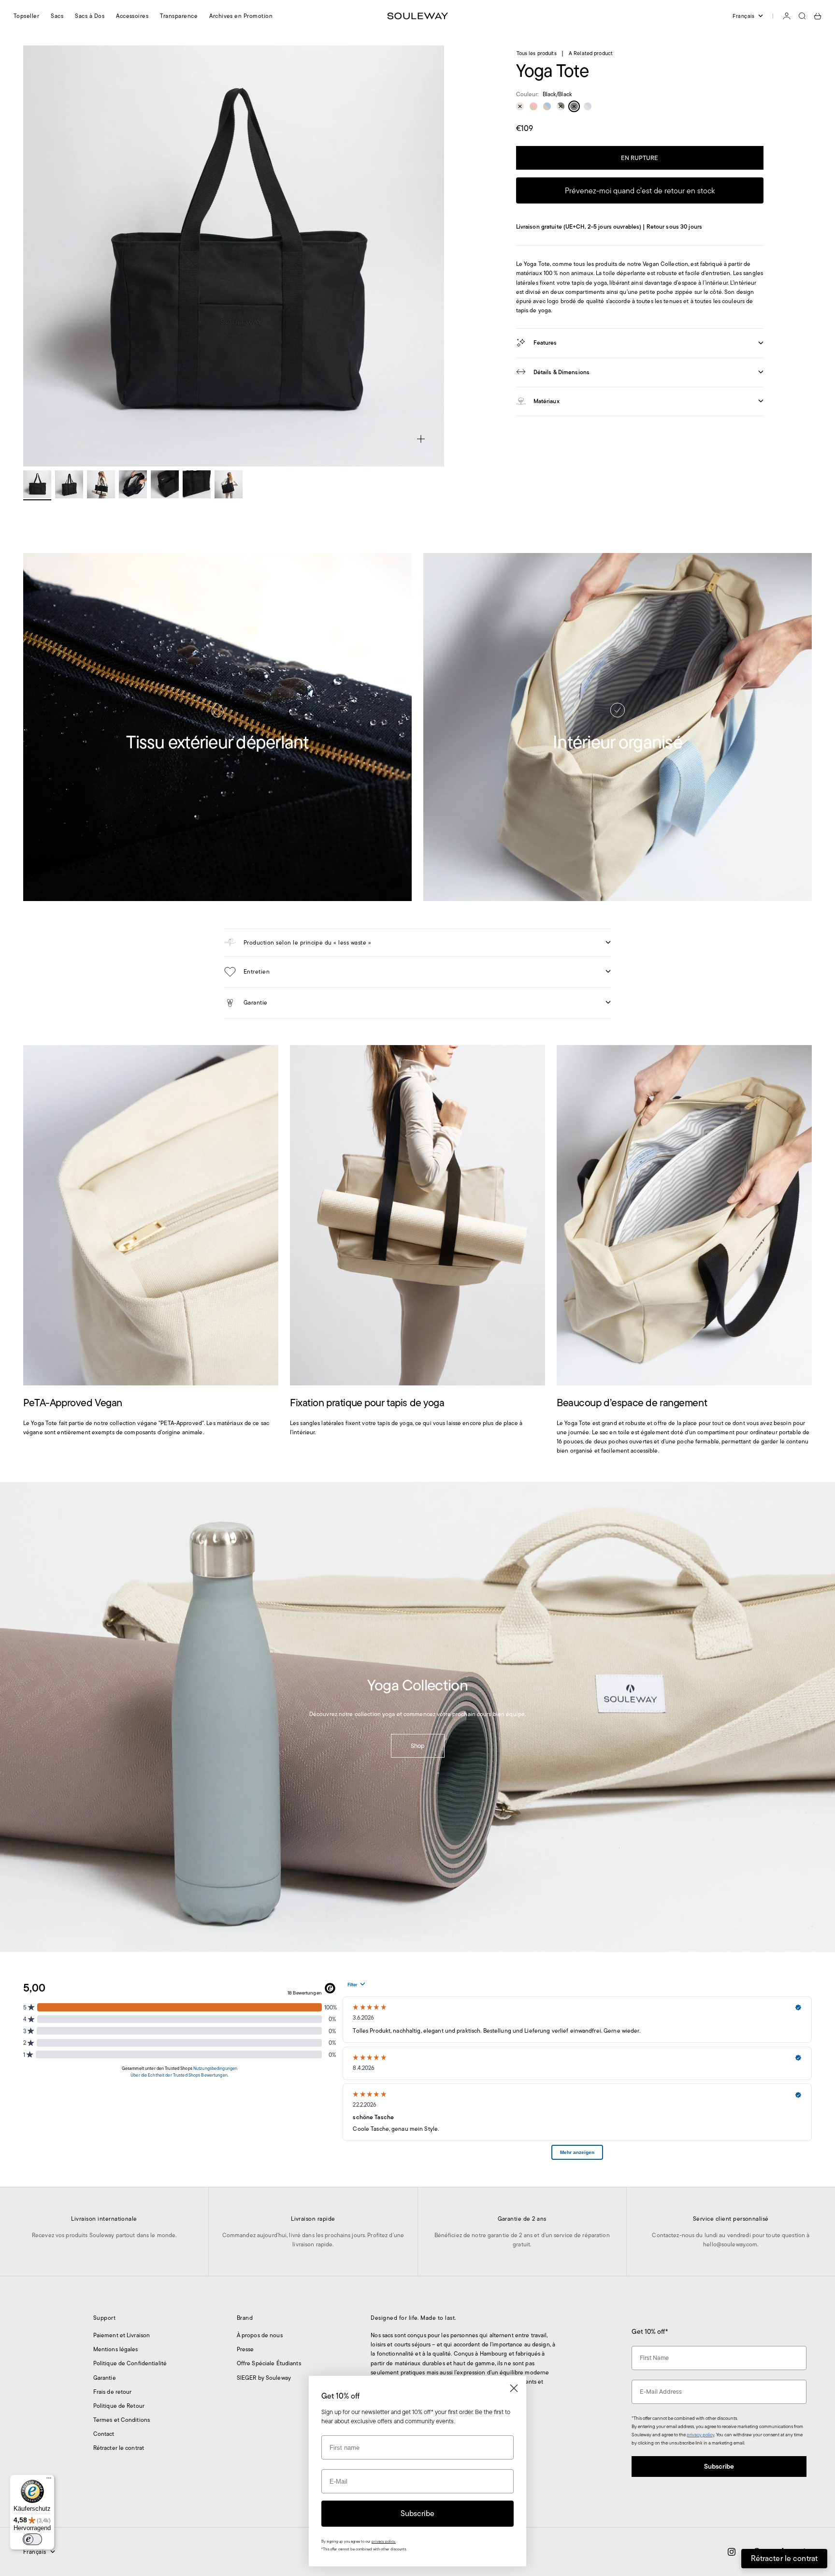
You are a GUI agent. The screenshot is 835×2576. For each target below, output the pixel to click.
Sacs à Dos (90, 16)
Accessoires (132, 16)
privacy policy (700, 2435)
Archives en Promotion (241, 16)
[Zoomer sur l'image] (421, 439)
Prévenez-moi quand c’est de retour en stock (640, 190)
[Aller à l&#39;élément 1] (37, 484)
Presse (245, 2349)
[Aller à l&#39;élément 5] (165, 484)
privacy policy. (384, 2541)
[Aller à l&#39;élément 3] (101, 484)
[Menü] (49, 2480)
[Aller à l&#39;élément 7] (229, 484)
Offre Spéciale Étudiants (269, 2363)
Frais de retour (113, 2392)
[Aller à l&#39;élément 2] (69, 484)
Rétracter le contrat (119, 2448)
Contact (104, 2434)
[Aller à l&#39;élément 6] (197, 484)
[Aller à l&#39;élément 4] (133, 484)
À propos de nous (260, 2335)
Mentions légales (116, 2349)
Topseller (26, 16)
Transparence (179, 16)
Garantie (105, 2378)
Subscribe (719, 2466)
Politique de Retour (119, 2406)
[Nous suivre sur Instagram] (732, 2552)
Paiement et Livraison (122, 2335)
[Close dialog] (514, 2388)
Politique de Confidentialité (130, 2363)
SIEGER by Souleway (264, 2378)
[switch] (32, 2539)
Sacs (57, 16)
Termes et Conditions (122, 2420)
